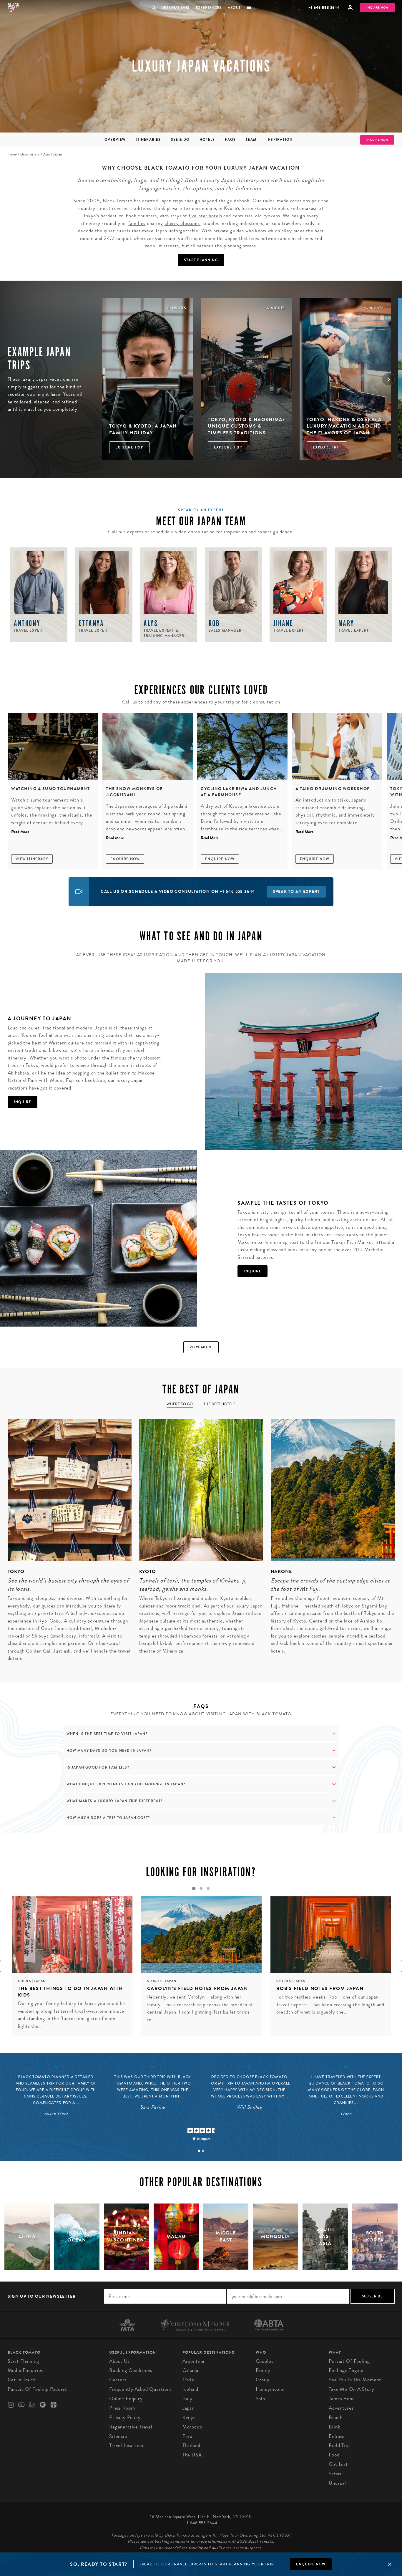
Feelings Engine (346, 2370)
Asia (46, 154)
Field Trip (339, 2445)
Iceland (190, 2389)
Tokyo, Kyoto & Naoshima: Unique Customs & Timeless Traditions (246, 426)
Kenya (189, 2417)
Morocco (192, 2427)
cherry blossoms (182, 223)
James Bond (342, 2399)
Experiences (209, 8)
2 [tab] (201, 1888)
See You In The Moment (355, 2380)
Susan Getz (56, 2114)
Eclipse (337, 2436)
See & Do (180, 140)
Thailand (191, 2445)
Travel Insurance (127, 2445)
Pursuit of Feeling (349, 2361)
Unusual (337, 2483)
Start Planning (201, 260)
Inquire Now (377, 8)
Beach (335, 2417)
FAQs (230, 140)
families (137, 223)
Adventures (341, 2408)
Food (334, 2455)
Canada (190, 2370)
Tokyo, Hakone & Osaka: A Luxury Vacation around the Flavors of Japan (344, 426)
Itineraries (148, 140)
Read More (20, 832)
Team (251, 140)
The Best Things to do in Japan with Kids (70, 1992)
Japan (40, 1981)
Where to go (180, 1404)
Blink (334, 2427)
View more (201, 1347)
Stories (155, 1981)
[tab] (199, 2151)
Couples (265, 2361)
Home (12, 154)
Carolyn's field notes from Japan (198, 1988)
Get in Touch (22, 2380)
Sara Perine (153, 2107)
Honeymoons (270, 2389)
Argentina (193, 2361)
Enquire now (311, 2564)
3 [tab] (208, 1888)
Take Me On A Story (351, 2389)
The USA (192, 2455)
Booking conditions (131, 2370)
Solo (260, 2399)
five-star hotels (205, 216)
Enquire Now (125, 859)
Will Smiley (249, 2107)
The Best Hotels (220, 1404)
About (234, 8)
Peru (187, 2436)
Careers (118, 2380)
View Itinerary (32, 859)
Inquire (23, 1102)
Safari (335, 2474)
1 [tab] (194, 1888)
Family (263, 2370)
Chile (188, 2380)
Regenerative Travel (131, 2427)
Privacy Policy (125, 2417)
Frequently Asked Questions (140, 2389)
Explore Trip (129, 447)
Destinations (175, 8)
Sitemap (118, 2436)
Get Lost (338, 2464)
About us (119, 2361)
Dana (346, 2114)
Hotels (207, 140)
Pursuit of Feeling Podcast (37, 2389)
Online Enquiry (126, 2399)
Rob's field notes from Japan (320, 1988)
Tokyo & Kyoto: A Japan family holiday (143, 429)
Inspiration (279, 140)
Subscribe (372, 2296)
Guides (25, 1981)
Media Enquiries (25, 2370)
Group (263, 2380)
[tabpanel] (66, 1544)
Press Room (122, 2408)
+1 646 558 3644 (324, 8)
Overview (115, 140)
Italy (187, 2399)
